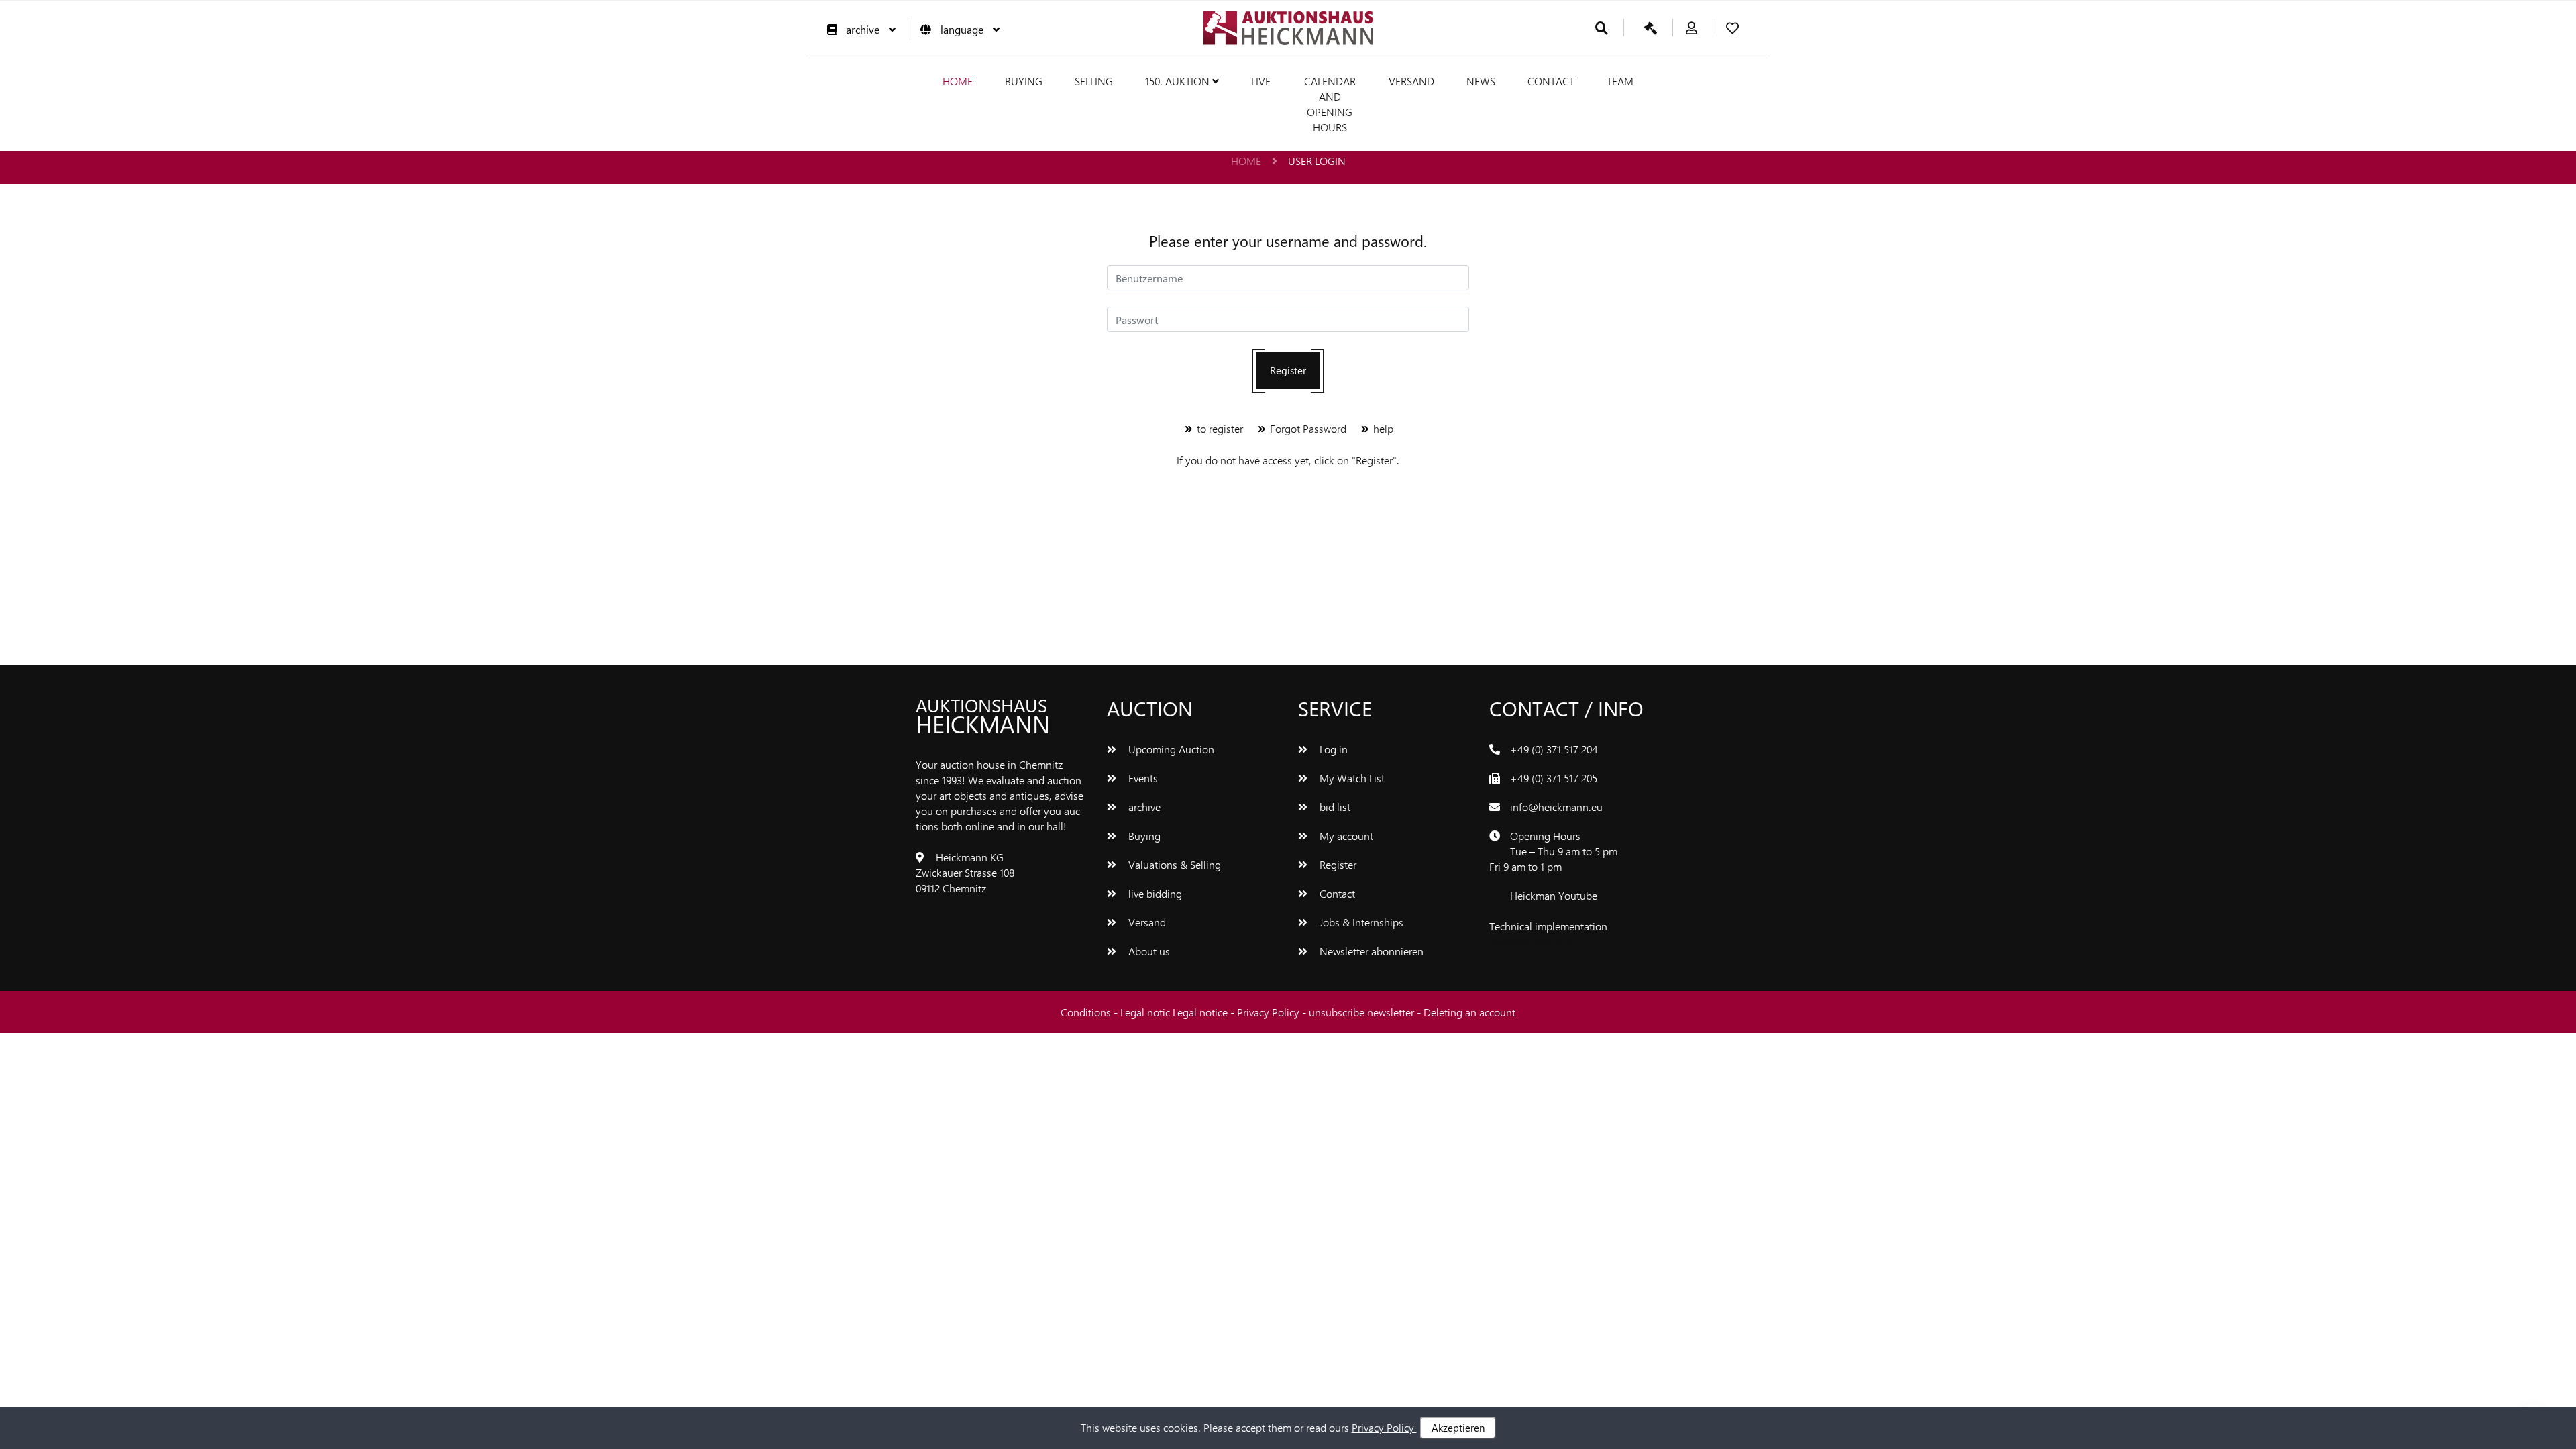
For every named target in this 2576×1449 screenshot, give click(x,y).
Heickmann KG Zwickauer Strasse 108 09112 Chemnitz (965, 872)
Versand (1411, 81)
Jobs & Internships (1360, 922)
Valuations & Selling (1173, 864)
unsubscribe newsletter (1363, 1012)
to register (1220, 428)
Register (1288, 370)
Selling (1094, 81)
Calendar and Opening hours (1330, 104)
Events (1142, 778)
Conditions (1087, 1012)
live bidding (1154, 893)
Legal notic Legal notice (1175, 1012)
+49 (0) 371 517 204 (1554, 749)
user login (1317, 161)
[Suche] (1602, 29)
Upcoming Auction (1170, 749)
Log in (1332, 749)
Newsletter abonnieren (1370, 951)
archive (863, 29)
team (1620, 81)
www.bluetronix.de (1532, 942)
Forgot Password (1308, 428)
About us (1148, 951)
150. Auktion (1179, 81)
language (962, 29)
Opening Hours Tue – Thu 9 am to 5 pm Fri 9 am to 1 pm (1553, 851)
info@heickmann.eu (1556, 807)
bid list (1334, 807)
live (1261, 81)
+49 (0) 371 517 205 (1554, 778)
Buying (1024, 81)
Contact (1551, 81)
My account (1345, 836)
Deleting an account (1469, 1012)
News (1481, 81)
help (1382, 428)
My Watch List (1351, 778)
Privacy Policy (1270, 1012)
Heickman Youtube (1554, 895)
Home (958, 81)
